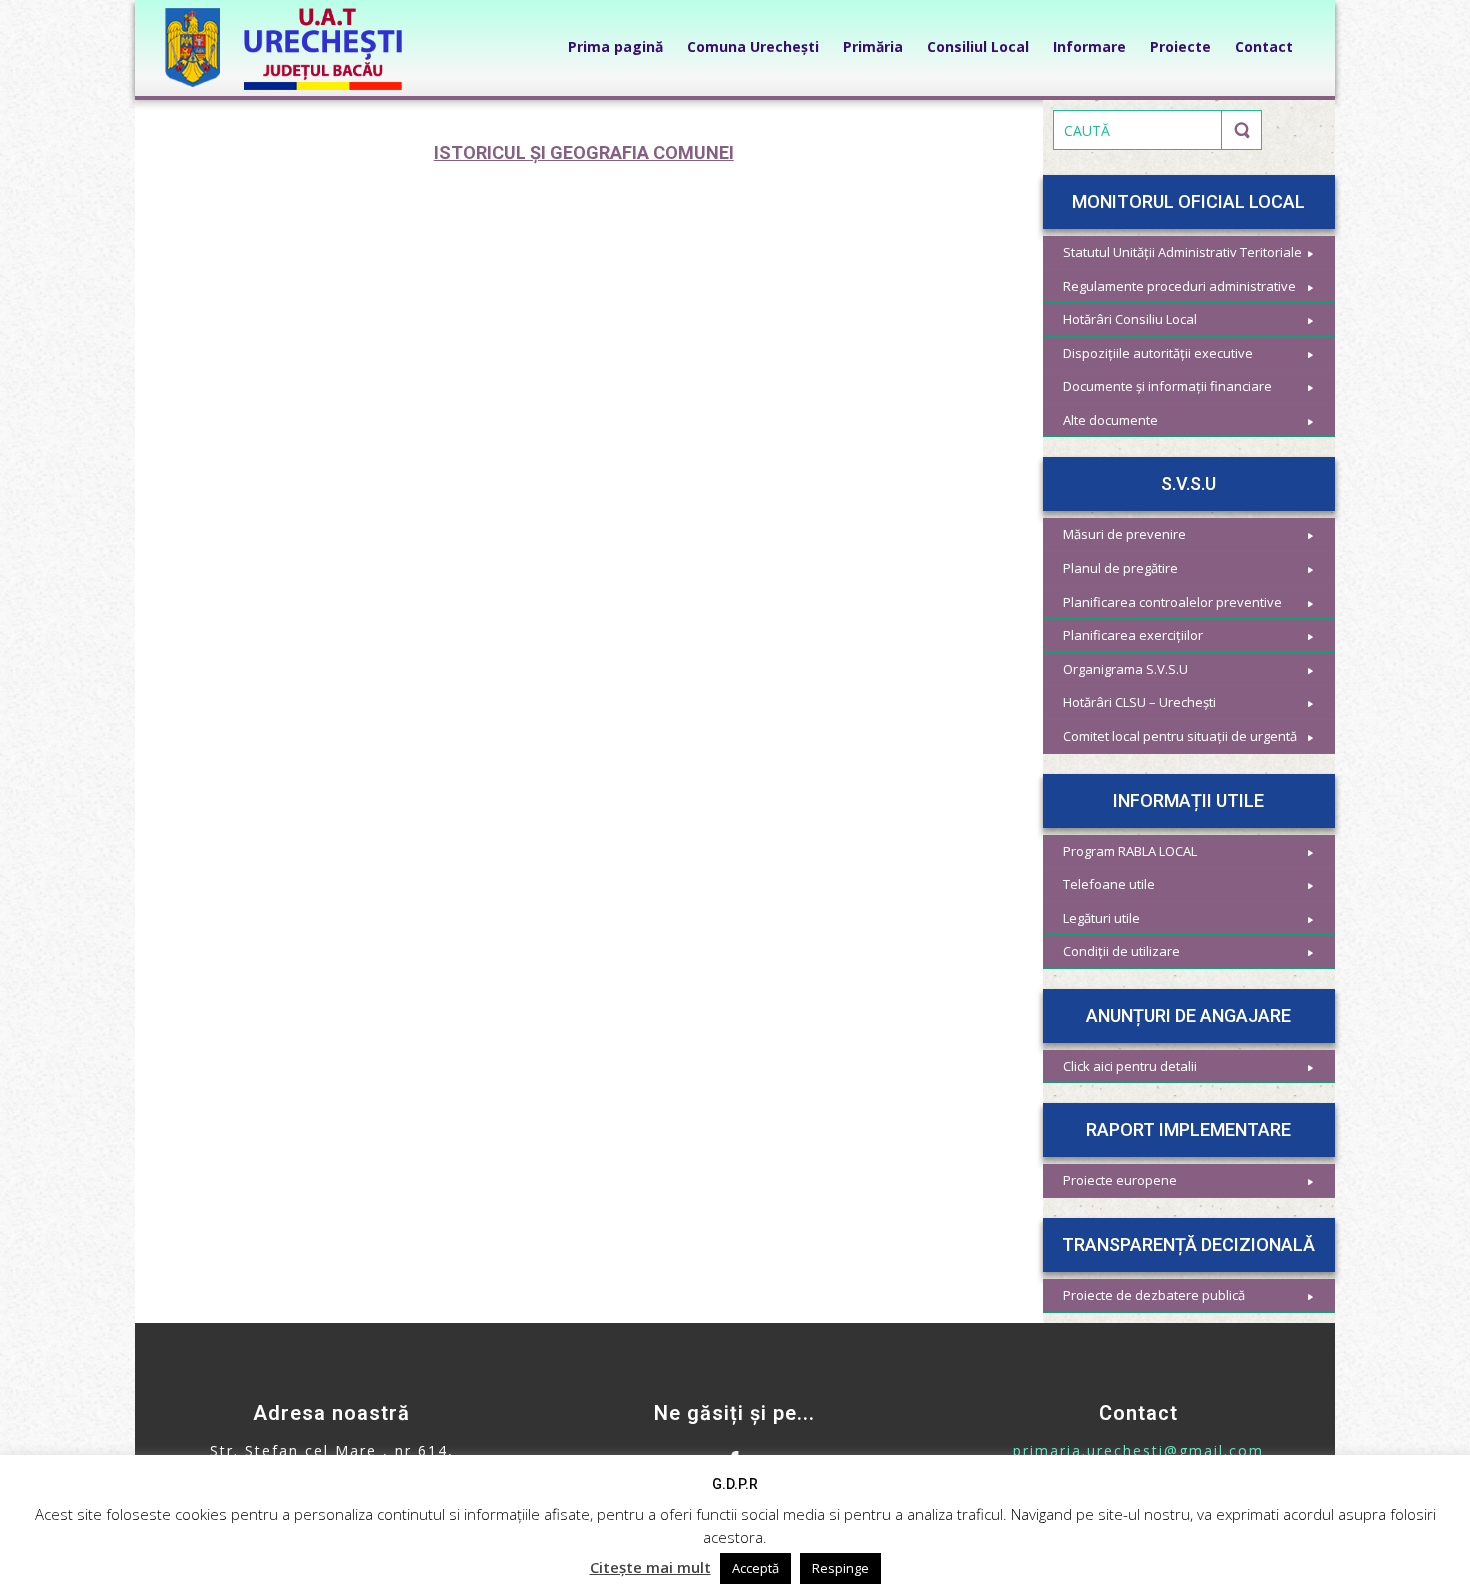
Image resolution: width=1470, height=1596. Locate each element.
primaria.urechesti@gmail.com (1138, 1450)
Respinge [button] (840, 1568)
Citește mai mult (650, 1567)
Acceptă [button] (755, 1568)
